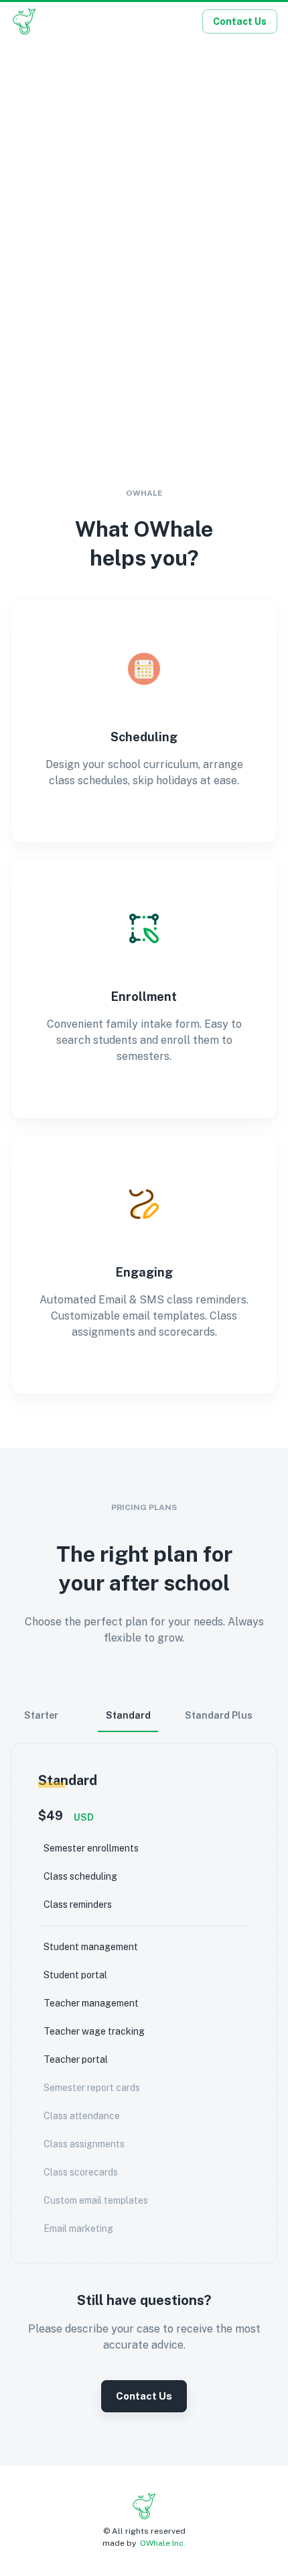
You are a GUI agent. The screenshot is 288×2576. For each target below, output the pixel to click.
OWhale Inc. (163, 2543)
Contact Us (240, 21)
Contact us (144, 2396)
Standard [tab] (128, 1715)
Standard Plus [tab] (219, 1715)
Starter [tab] (41, 1715)
